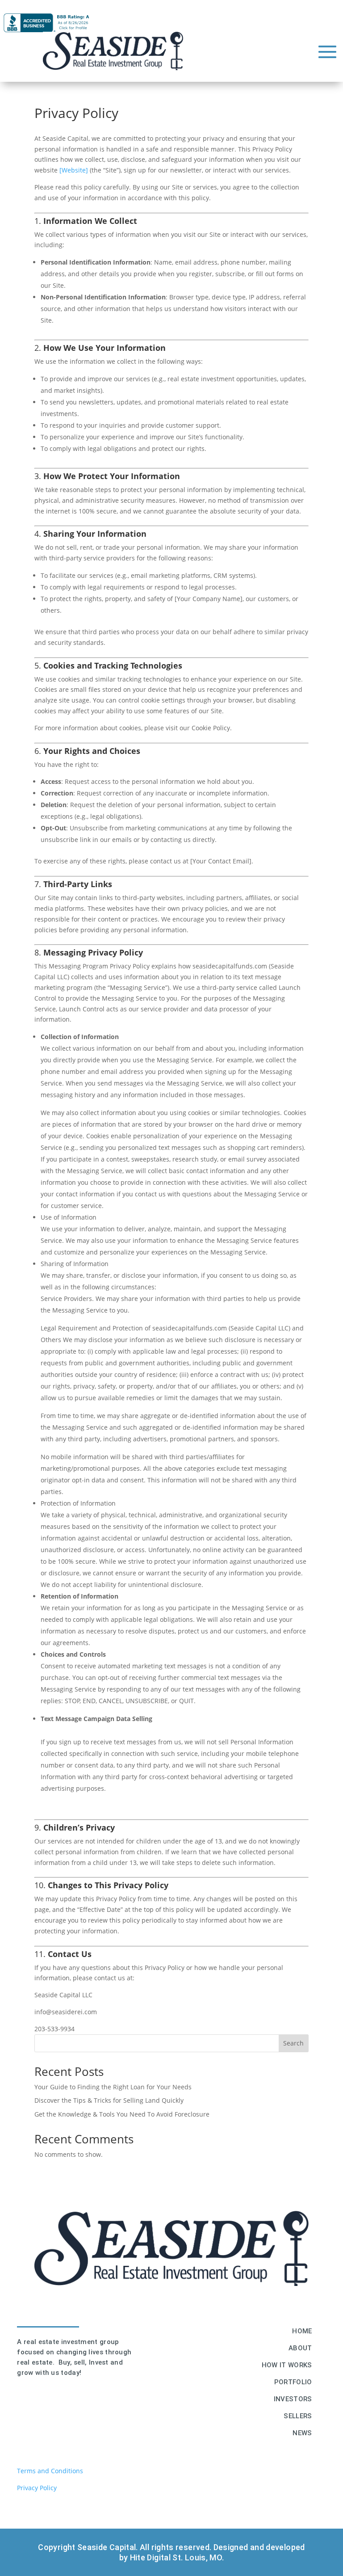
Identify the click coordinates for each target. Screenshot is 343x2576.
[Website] (74, 170)
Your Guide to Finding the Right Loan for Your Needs (113, 2087)
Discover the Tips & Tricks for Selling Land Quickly (109, 2100)
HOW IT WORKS (287, 2365)
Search (293, 2043)
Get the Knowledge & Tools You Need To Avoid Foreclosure (122, 2114)
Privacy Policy (37, 2488)
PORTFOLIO (293, 2382)
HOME (302, 2331)
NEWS (302, 2433)
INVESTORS (293, 2399)
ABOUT (300, 2348)
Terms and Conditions (51, 2471)
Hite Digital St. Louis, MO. (177, 2557)
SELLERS (298, 2416)
